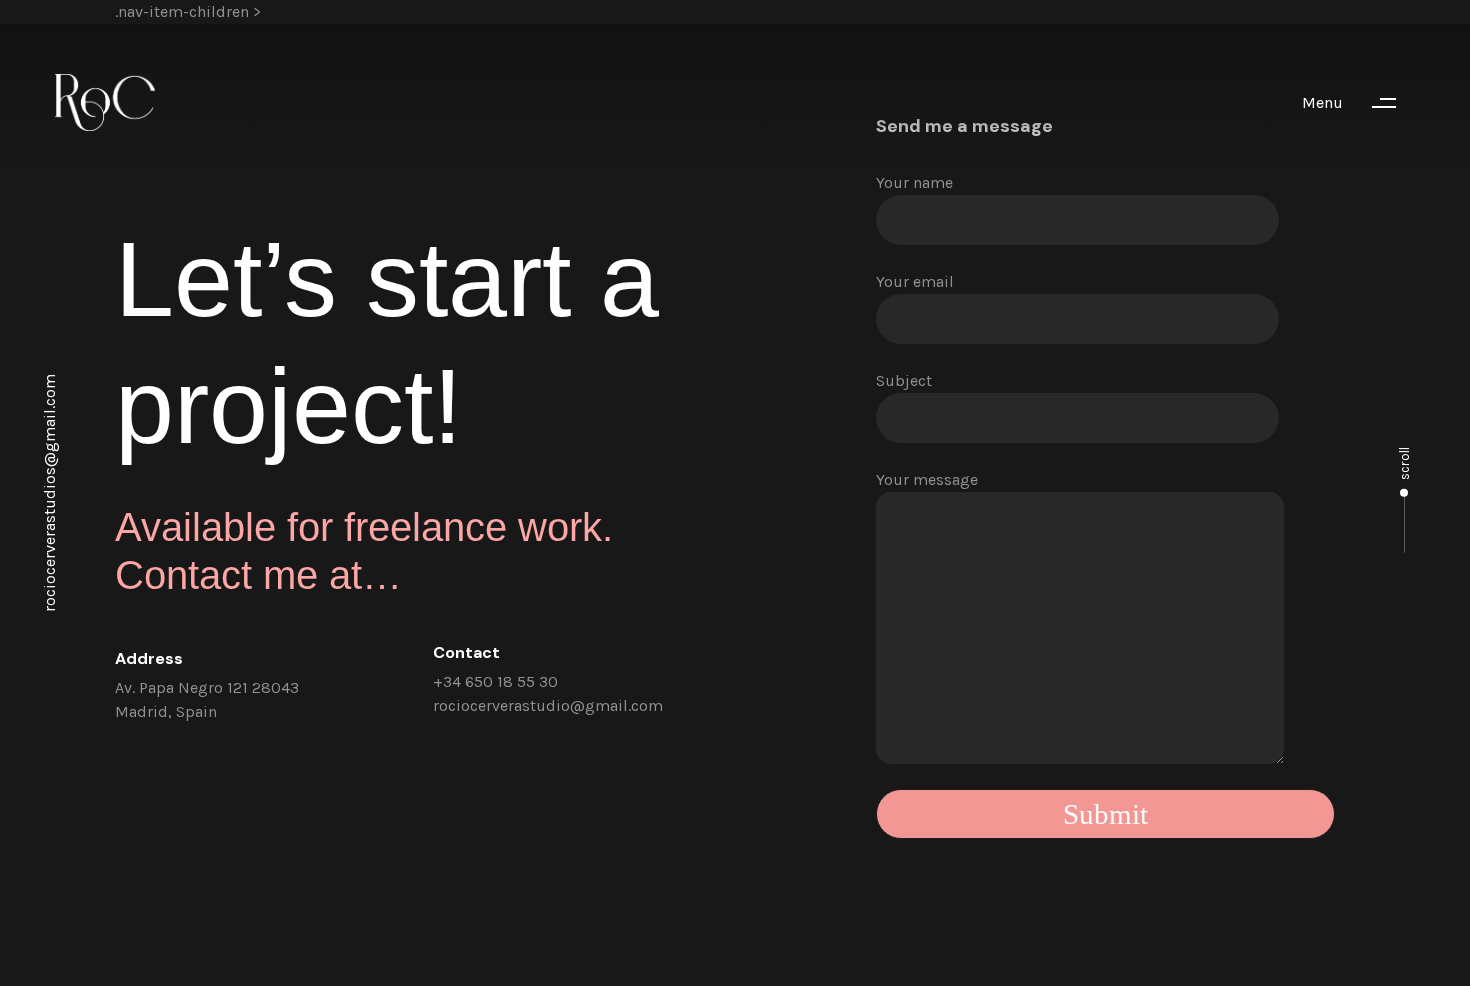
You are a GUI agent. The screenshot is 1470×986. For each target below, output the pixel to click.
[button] (1358, 103)
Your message (927, 479)
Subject (904, 380)
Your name (914, 182)
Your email (915, 281)
